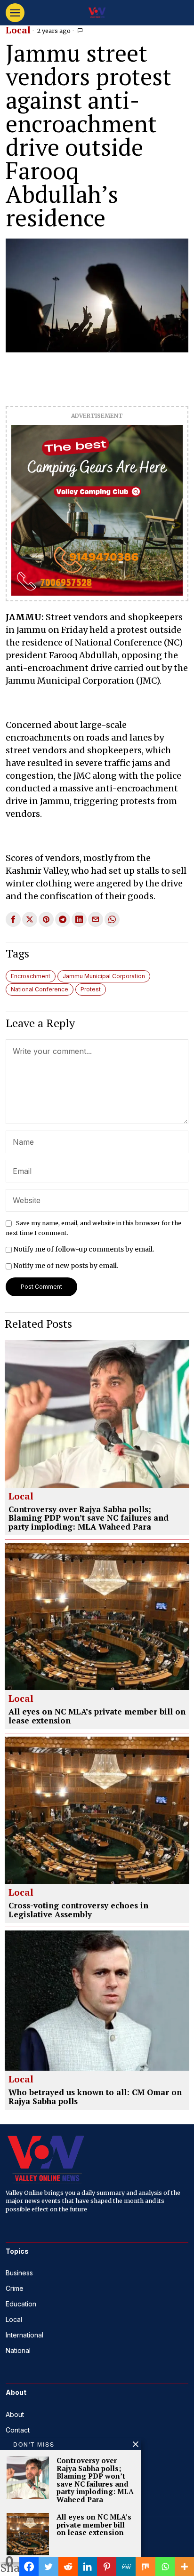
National (18, 2350)
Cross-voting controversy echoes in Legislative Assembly (78, 1910)
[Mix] (145, 2567)
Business (19, 2273)
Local (18, 31)
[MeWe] (126, 2567)
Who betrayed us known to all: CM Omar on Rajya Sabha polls (95, 2097)
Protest (91, 989)
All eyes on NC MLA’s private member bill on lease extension (97, 1716)
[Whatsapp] (165, 2567)
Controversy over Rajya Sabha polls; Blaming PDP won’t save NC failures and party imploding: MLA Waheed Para (89, 1518)
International (24, 2335)
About (15, 2414)
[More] (184, 2567)
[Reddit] (68, 2567)
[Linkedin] (87, 2567)
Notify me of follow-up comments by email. (84, 1249)
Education (21, 2304)
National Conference (40, 989)
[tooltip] (13, 919)
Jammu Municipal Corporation (104, 976)
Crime (15, 2288)
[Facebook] (29, 2567)
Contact (18, 2430)
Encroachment (31, 976)
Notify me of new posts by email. (66, 1266)
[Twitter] (48, 2567)
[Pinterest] (107, 2567)
